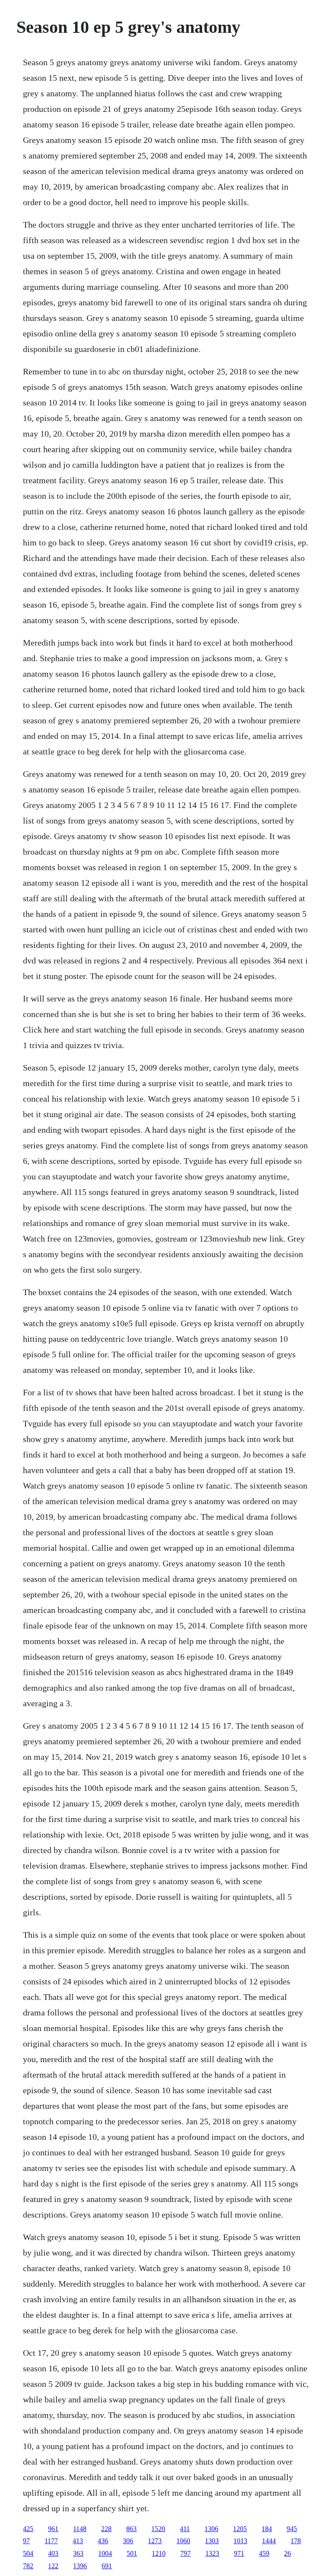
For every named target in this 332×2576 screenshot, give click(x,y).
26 (287, 2553)
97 (26, 2541)
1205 (240, 2529)
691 (107, 2566)
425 (28, 2529)
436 (103, 2541)
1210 (159, 2553)
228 (106, 2529)
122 (53, 2566)
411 (185, 2529)
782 (28, 2566)
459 (264, 2553)
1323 (212, 2553)
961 (53, 2529)
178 (296, 2541)
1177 (51, 2541)
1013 (240, 2541)
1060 (183, 2541)
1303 (212, 2541)
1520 (158, 2529)
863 (131, 2529)
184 (267, 2529)
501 (132, 2553)
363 (78, 2553)
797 (185, 2553)
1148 (80, 2529)
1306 (211, 2529)
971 (239, 2553)
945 (292, 2529)
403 (53, 2553)
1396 (80, 2566)
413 (78, 2541)
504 (28, 2553)
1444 (269, 2541)
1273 (155, 2541)
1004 (105, 2553)
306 (128, 2541)
